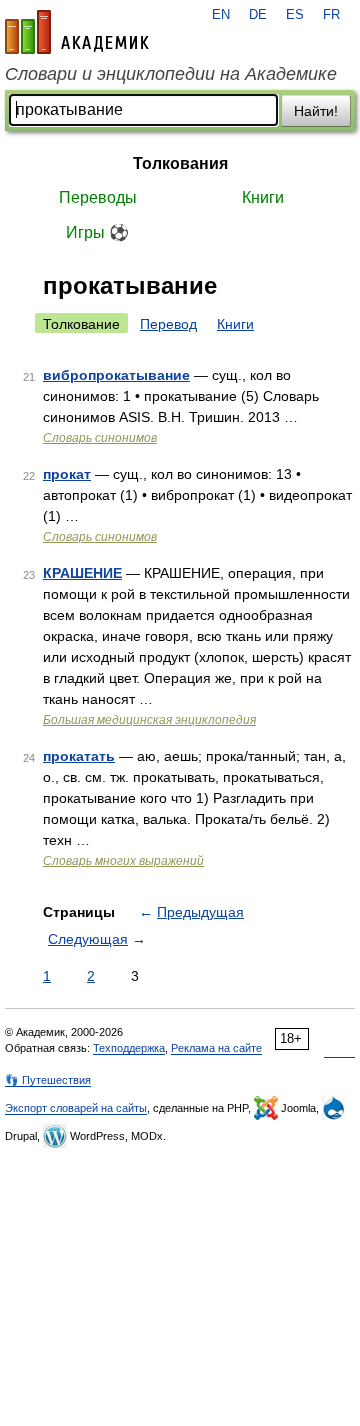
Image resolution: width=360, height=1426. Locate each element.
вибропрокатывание (116, 375)
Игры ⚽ (97, 232)
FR (331, 15)
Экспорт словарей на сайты (76, 1108)
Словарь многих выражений (123, 861)
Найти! (316, 111)
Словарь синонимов (100, 438)
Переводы (98, 197)
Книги (263, 197)
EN (221, 15)
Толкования (180, 163)
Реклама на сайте (216, 1048)
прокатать (79, 756)
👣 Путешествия (48, 1080)
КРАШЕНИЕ (82, 573)
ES (295, 15)
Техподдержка (129, 1048)
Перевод (168, 324)
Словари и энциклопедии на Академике (171, 74)
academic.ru (77, 32)
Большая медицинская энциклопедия (149, 720)
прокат (67, 474)
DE (258, 15)
